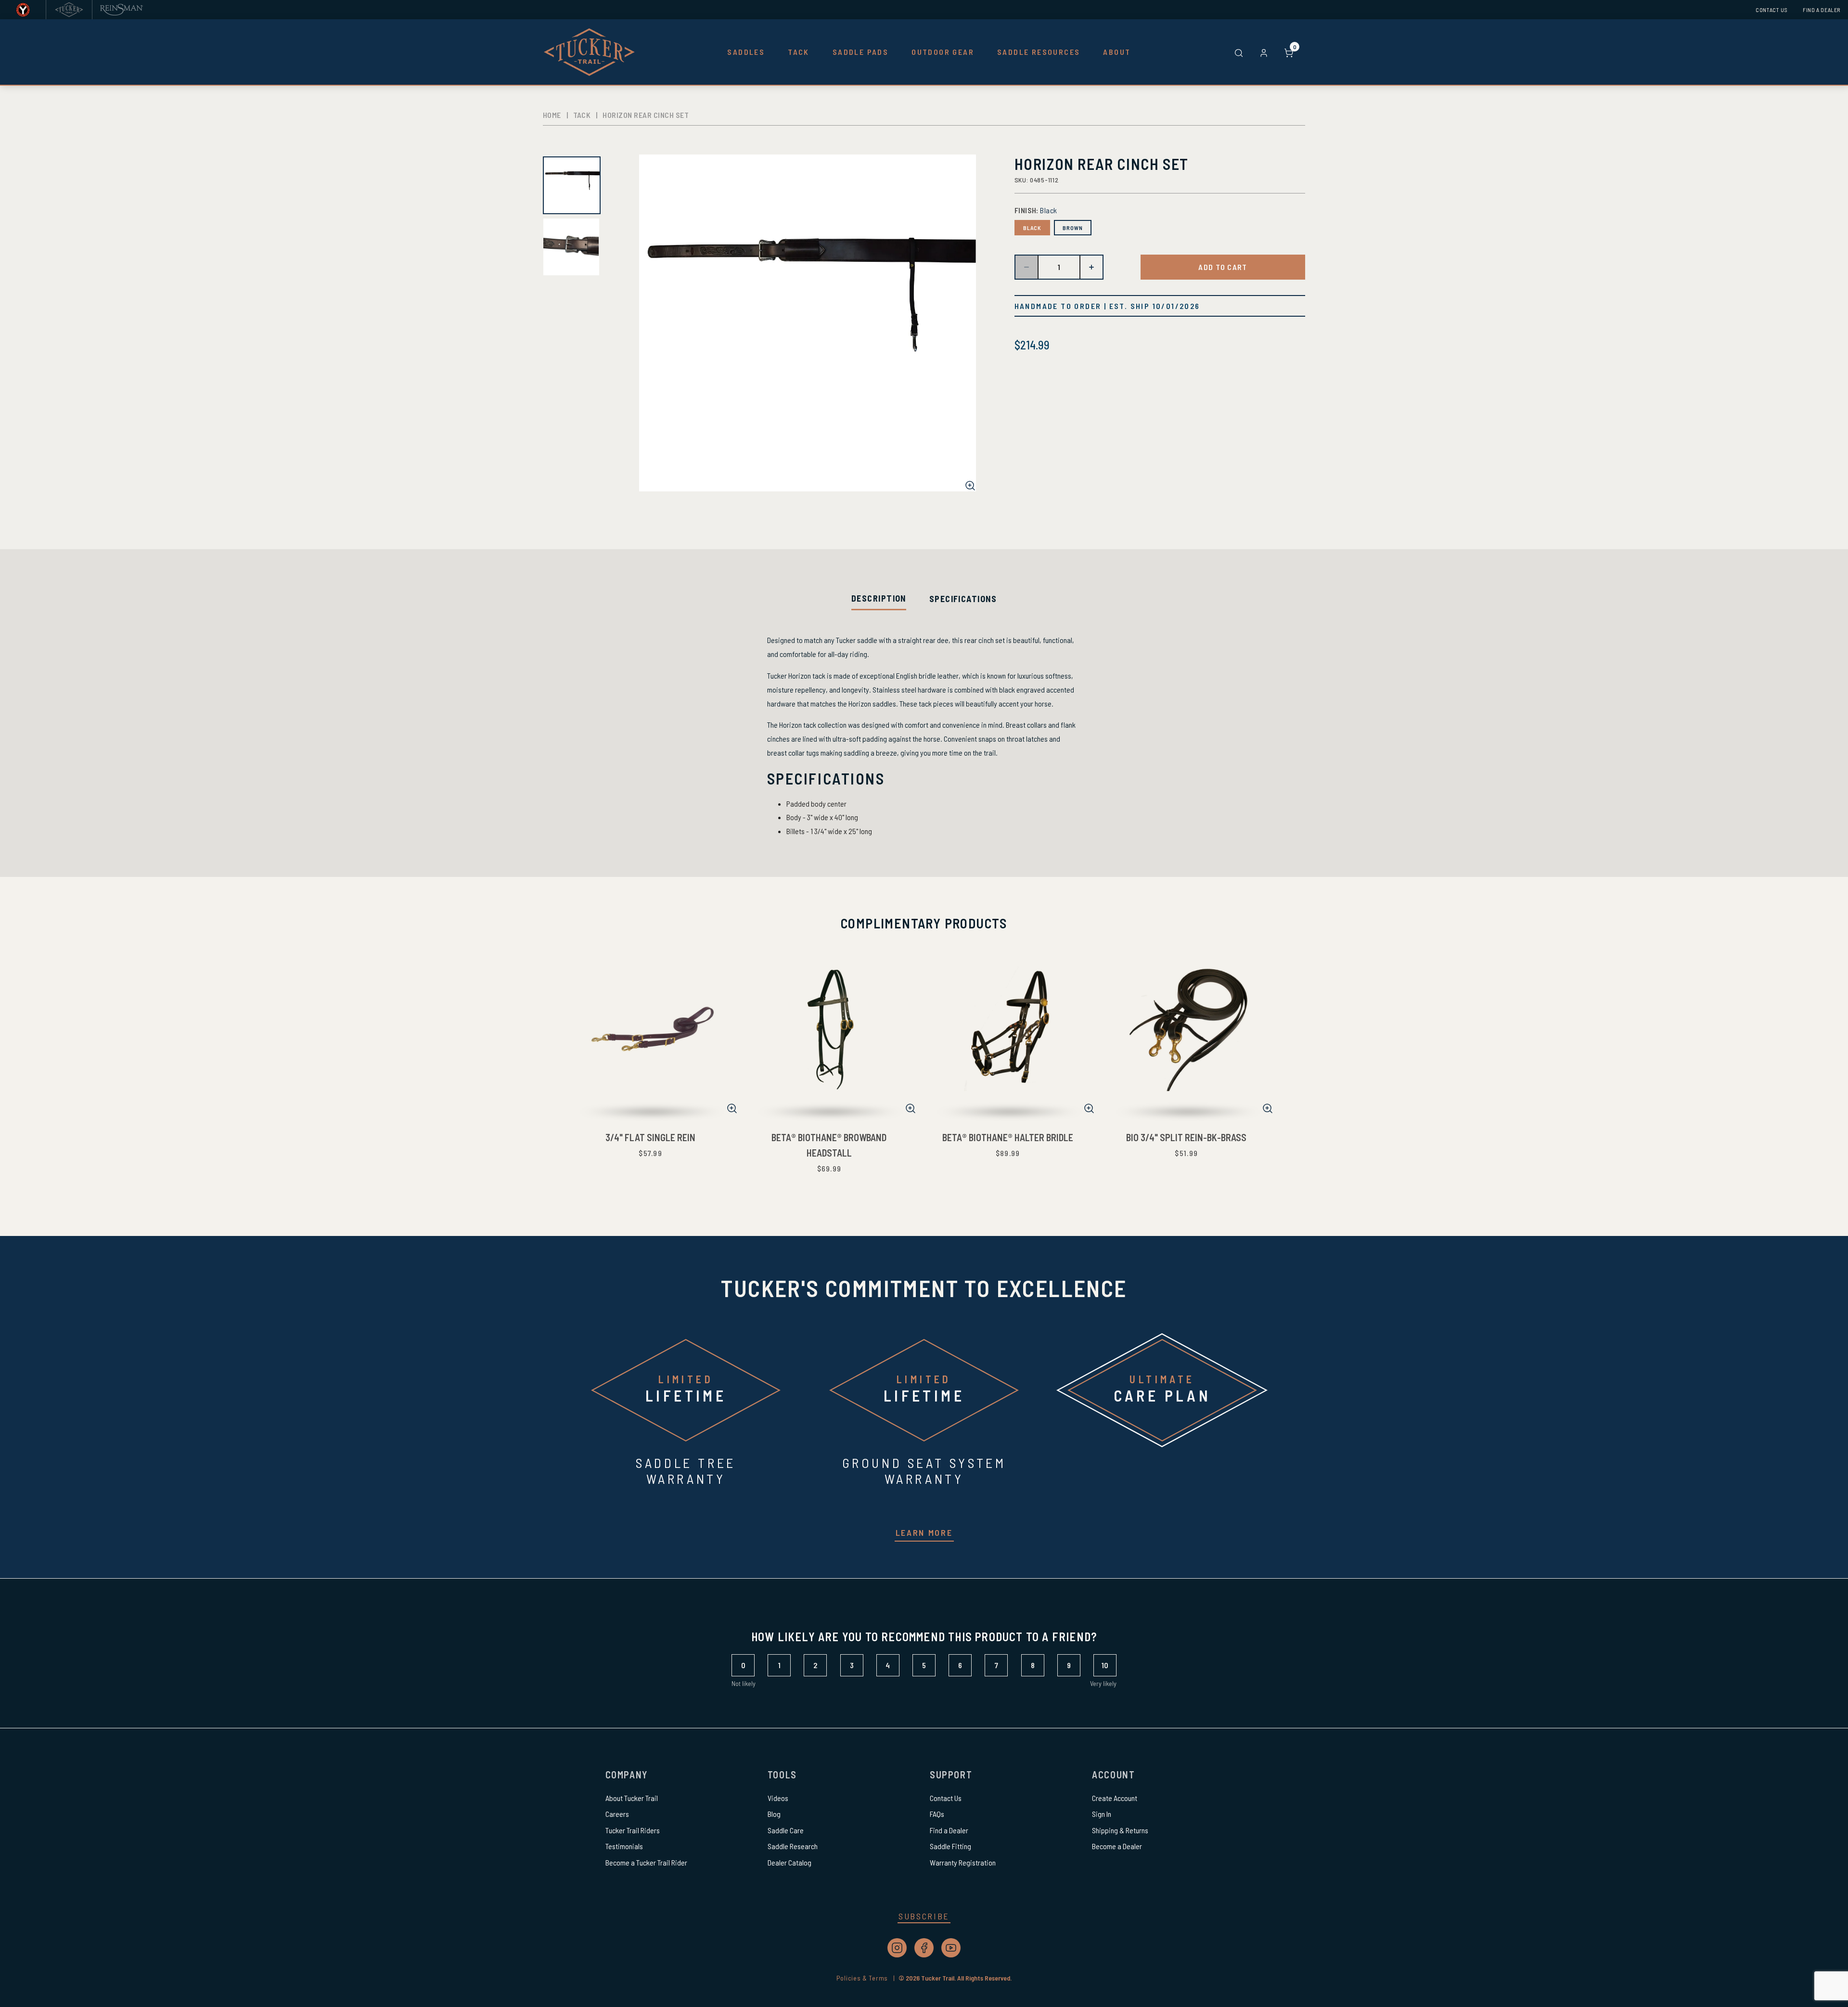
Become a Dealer (1117, 1846)
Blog (774, 1814)
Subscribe (924, 1916)
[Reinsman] (122, 10)
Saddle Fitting (950, 1846)
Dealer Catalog (789, 1862)
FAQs (937, 1814)
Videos (778, 1798)
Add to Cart (1223, 267)
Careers (617, 1814)
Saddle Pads (860, 52)
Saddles (746, 52)
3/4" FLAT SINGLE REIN (650, 1137)
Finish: (1036, 210)
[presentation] (879, 598)
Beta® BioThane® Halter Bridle (1008, 1137)
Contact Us (1771, 10)
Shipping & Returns (1120, 1830)
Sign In (1102, 1814)
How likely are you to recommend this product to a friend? (924, 1637)
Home (552, 115)
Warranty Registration (963, 1862)
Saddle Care (786, 1830)
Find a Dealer (1822, 10)
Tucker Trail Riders (633, 1830)
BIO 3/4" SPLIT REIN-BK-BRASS (1186, 1137)
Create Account (1115, 1798)
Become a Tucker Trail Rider (646, 1862)
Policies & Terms (867, 1978)
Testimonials (624, 1846)
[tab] (879, 599)
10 (1105, 1665)
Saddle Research (793, 1846)
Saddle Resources (1039, 52)
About (1117, 52)
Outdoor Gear (943, 52)
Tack (799, 52)
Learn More (924, 1532)
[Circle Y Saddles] (23, 10)
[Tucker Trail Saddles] (69, 10)
